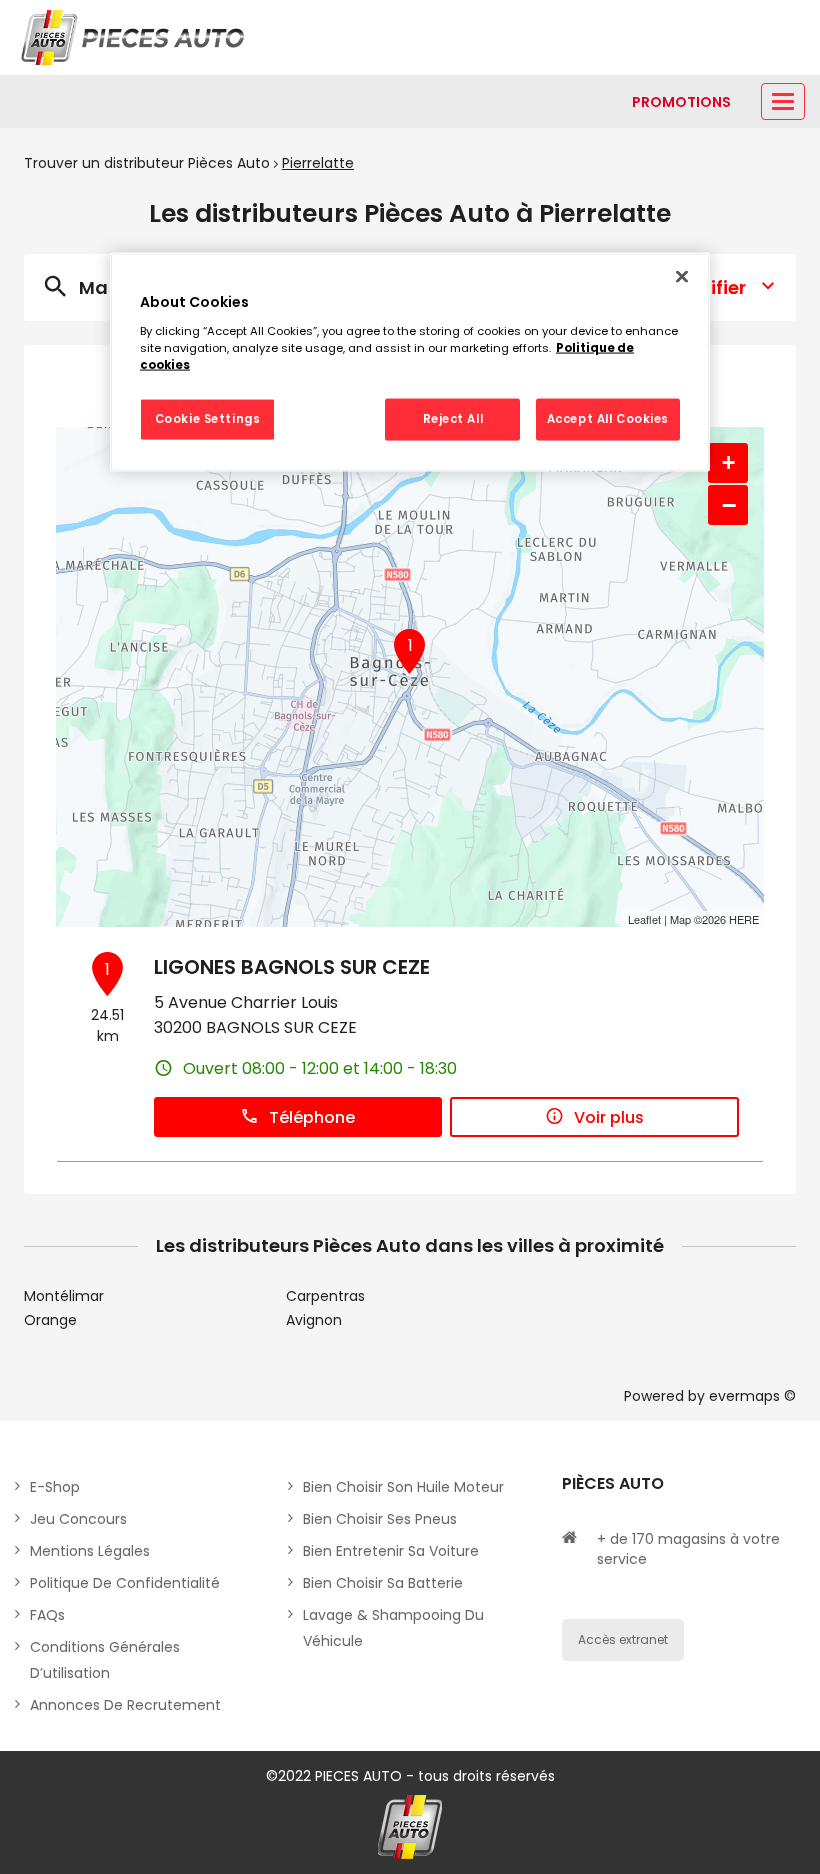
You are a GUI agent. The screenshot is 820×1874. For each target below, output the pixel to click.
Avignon (314, 1320)
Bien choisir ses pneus (380, 1519)
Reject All (453, 418)
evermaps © (752, 1396)
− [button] (729, 505)
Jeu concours (78, 1519)
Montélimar (64, 1296)
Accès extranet (623, 1639)
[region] (410, 362)
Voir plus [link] (609, 1117)
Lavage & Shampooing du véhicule (393, 1628)
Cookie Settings (208, 418)
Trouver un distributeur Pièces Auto (147, 163)
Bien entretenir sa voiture (391, 1551)
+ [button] (728, 462)
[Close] (682, 277)
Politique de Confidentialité (125, 1583)
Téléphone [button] (312, 1117)
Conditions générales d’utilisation (105, 1660)
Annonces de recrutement (125, 1705)
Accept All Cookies (608, 418)
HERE (744, 919)
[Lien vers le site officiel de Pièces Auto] (135, 37)
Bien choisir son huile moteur (403, 1487)
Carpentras (325, 1296)
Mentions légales (90, 1551)
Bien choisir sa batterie (383, 1583)
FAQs (47, 1615)
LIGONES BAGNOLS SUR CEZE (292, 967)
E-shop (55, 1487)
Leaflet (644, 919)
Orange (50, 1320)
